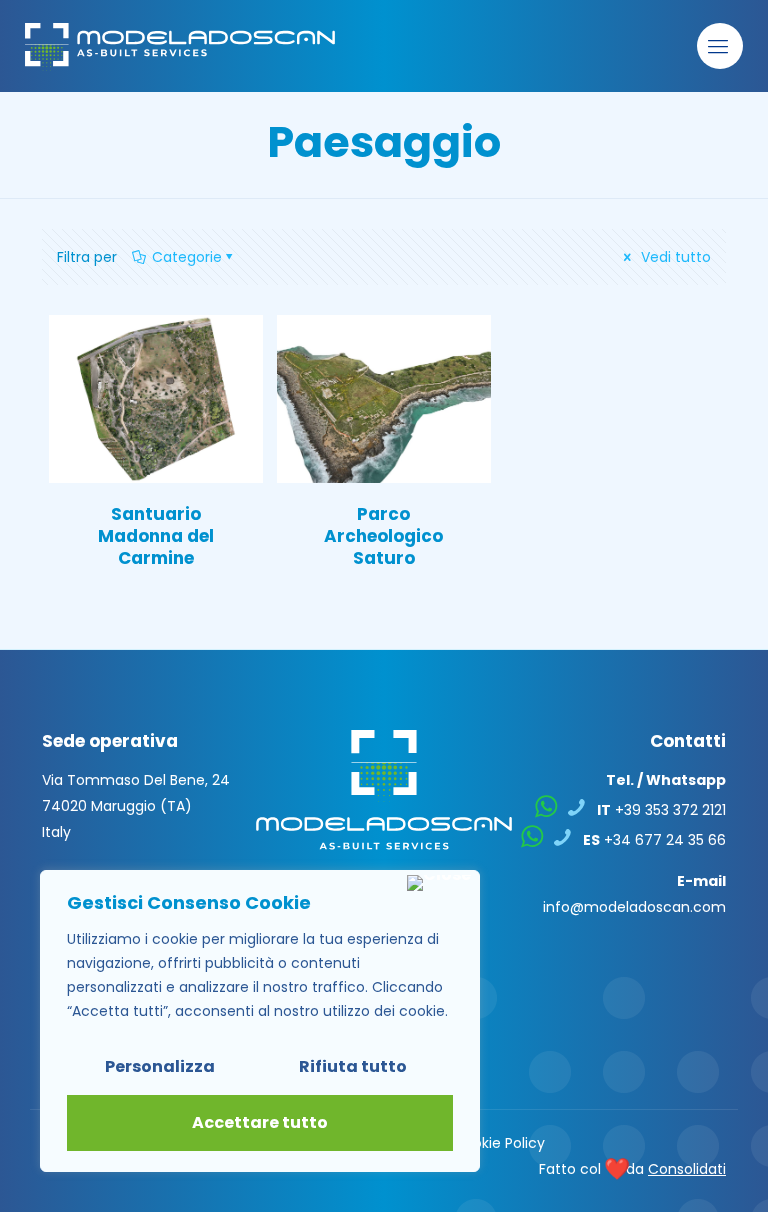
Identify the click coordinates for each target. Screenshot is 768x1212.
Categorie (187, 257)
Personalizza (160, 1066)
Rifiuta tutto (353, 1066)
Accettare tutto (260, 1122)
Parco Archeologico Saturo (383, 536)
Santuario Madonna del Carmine (156, 536)
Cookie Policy (499, 1143)
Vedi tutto (674, 257)
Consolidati (687, 1169)
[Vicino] (439, 883)
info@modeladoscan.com (634, 907)
